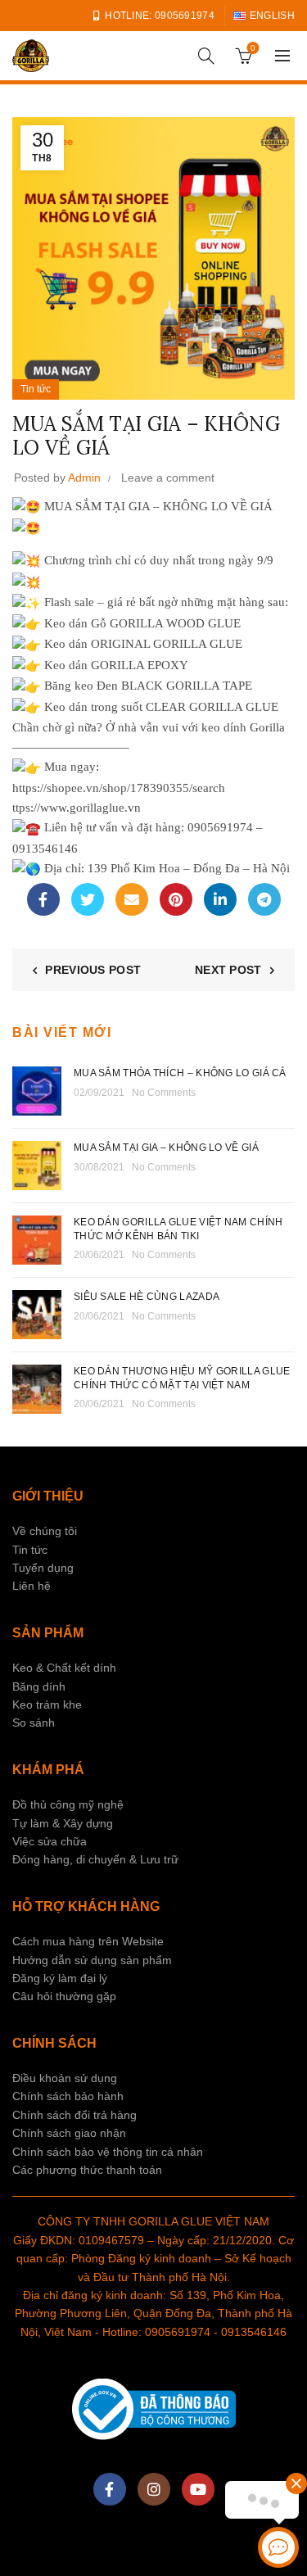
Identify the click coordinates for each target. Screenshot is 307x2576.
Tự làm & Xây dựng (63, 1823)
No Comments (164, 1093)
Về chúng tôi (45, 1531)
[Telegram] (264, 899)
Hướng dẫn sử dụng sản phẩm (92, 1960)
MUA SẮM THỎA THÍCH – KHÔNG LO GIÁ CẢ (180, 1073)
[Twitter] (88, 899)
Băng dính (39, 1686)
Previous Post (93, 970)
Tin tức (36, 389)
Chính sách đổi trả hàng (74, 2115)
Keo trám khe (47, 1705)
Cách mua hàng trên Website (88, 1941)
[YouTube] (198, 2489)
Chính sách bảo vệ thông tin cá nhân (108, 2152)
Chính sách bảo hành (68, 2096)
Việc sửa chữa (50, 1841)
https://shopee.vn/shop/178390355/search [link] (119, 788)
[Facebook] (43, 899)
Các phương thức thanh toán (87, 2170)
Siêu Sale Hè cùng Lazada (147, 1297)
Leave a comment (168, 478)
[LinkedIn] (220, 899)
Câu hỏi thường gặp (64, 1996)
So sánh (34, 1723)
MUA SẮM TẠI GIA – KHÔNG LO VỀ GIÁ (166, 1148)
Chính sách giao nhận (69, 2133)
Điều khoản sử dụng (65, 2078)
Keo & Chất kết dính (64, 1668)
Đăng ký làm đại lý (60, 1978)
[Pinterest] (176, 899)
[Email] (132, 899)
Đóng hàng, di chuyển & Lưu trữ (95, 1859)
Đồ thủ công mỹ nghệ (68, 1804)
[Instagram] (154, 2489)
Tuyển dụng (43, 1568)
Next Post (228, 970)
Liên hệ (32, 1586)
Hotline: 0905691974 (160, 16)
